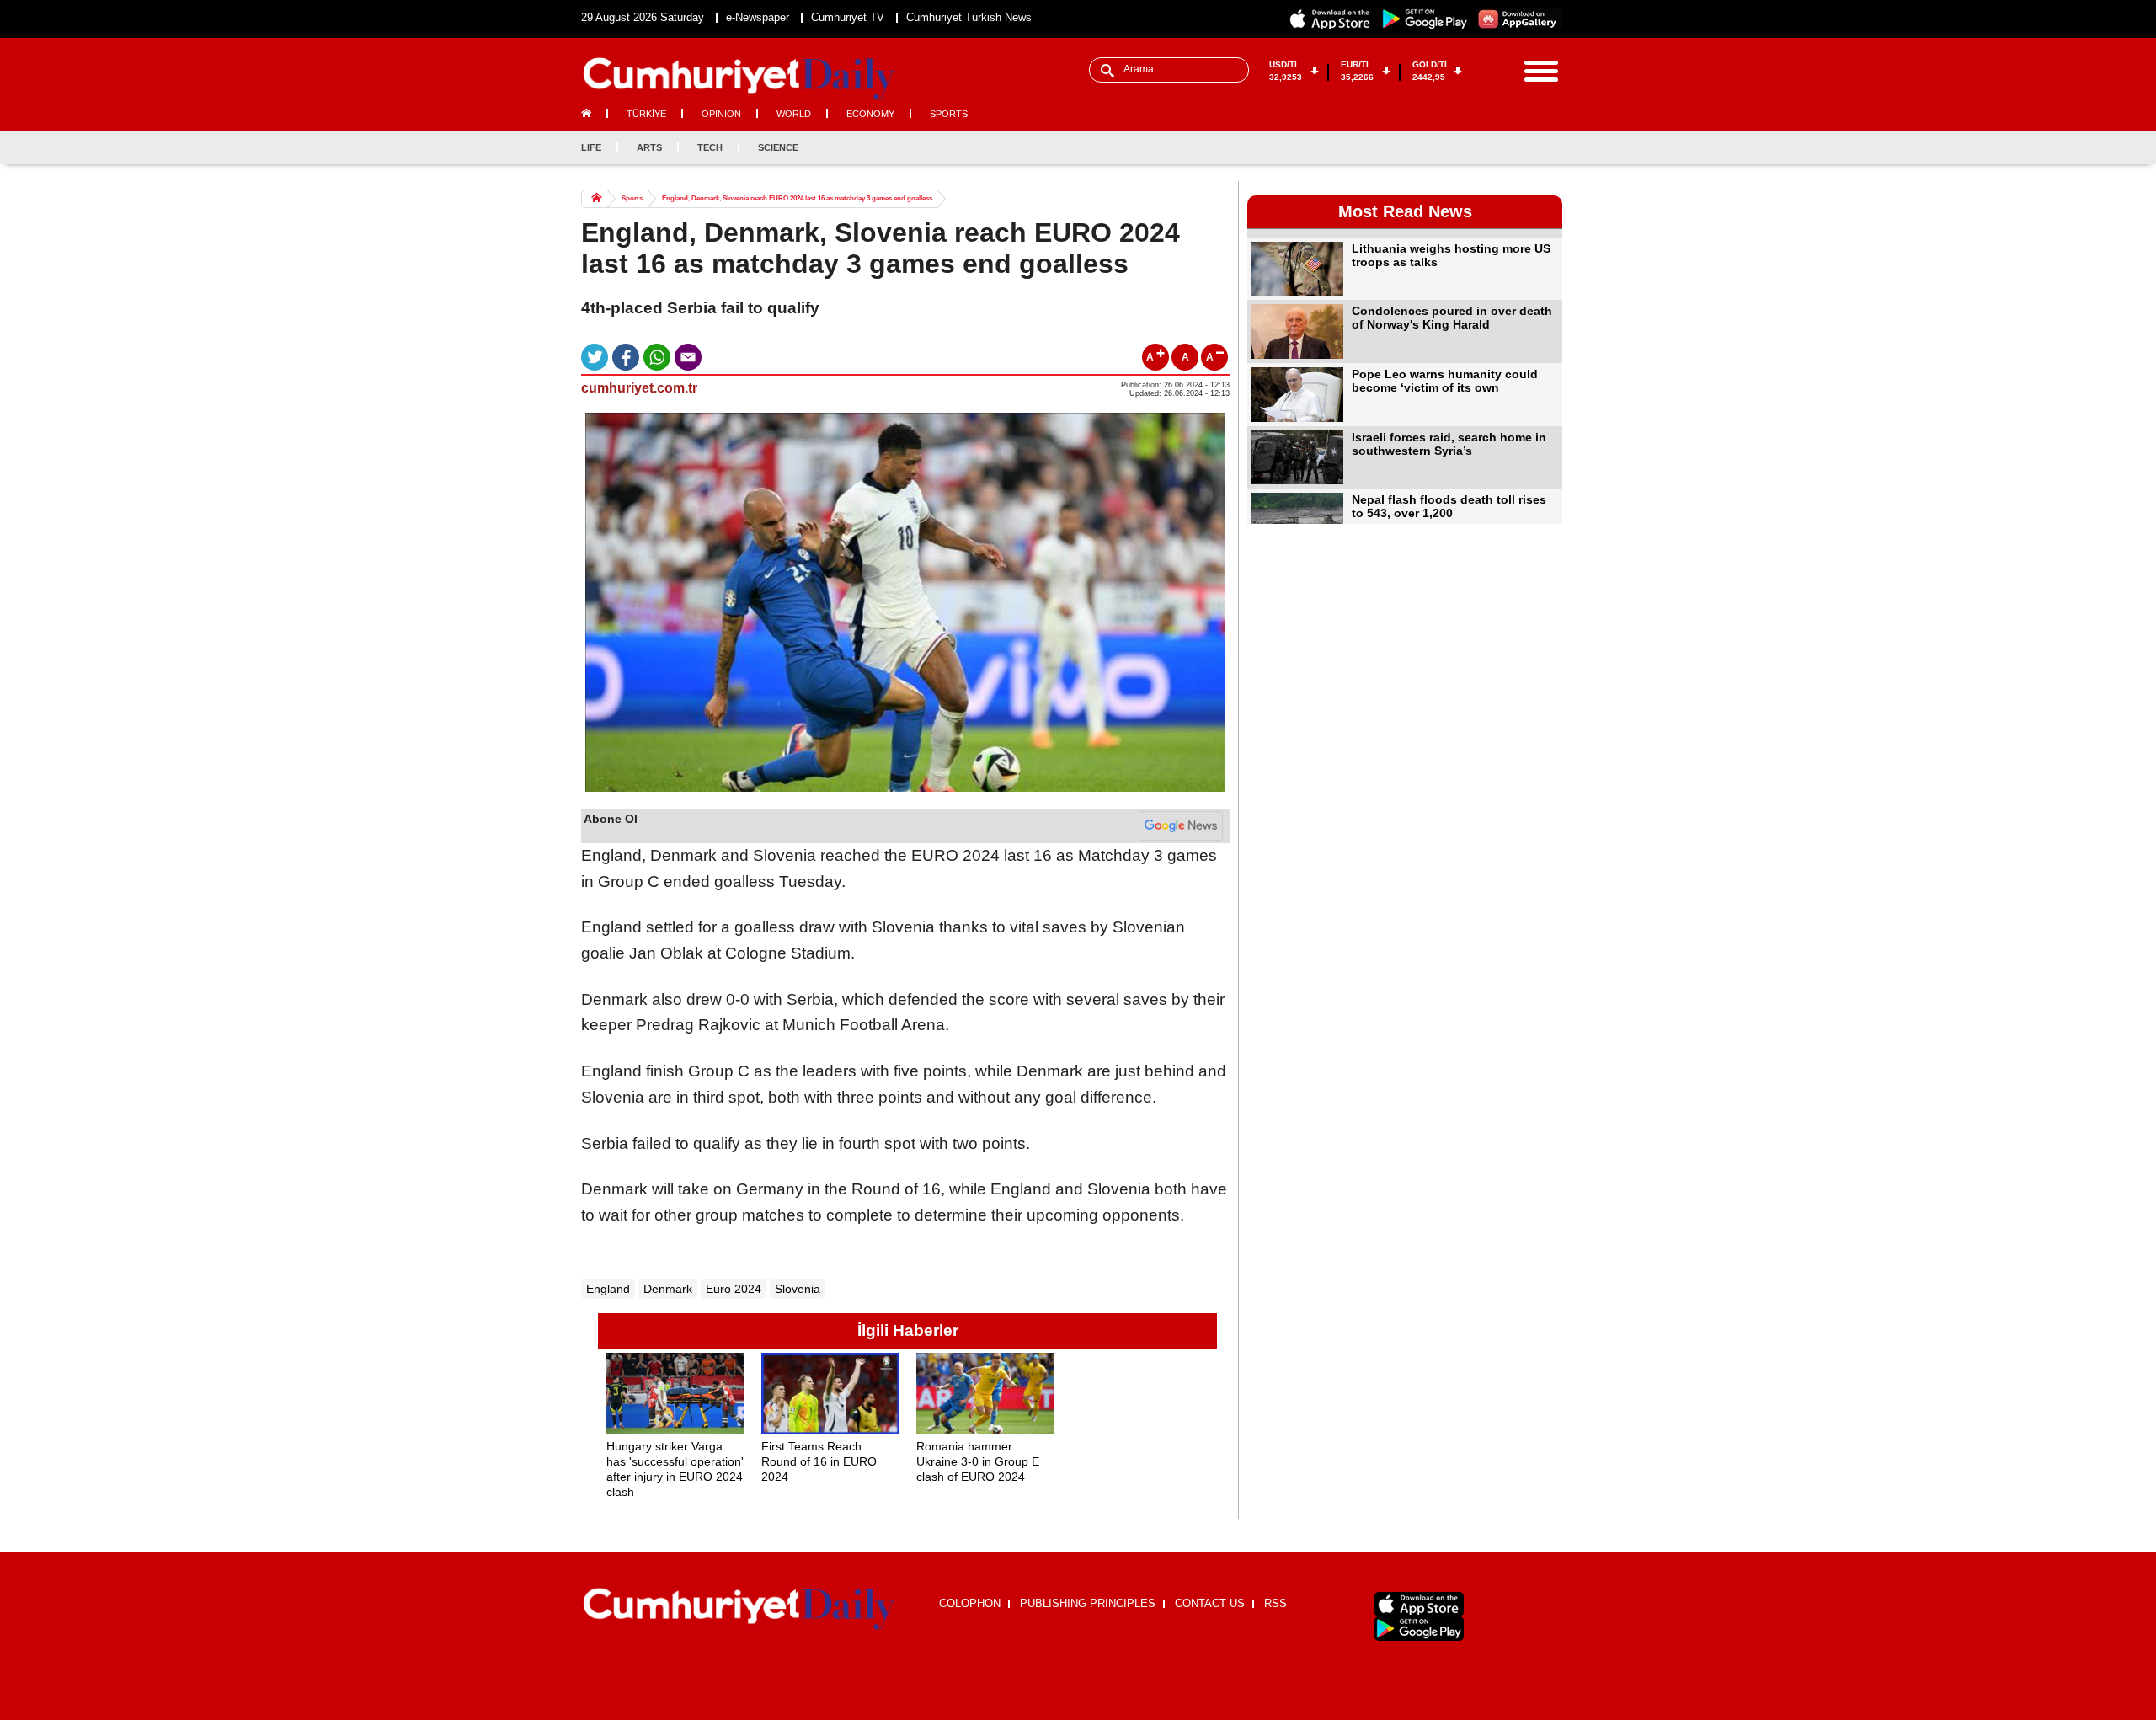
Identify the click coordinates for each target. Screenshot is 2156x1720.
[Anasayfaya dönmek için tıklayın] (739, 79)
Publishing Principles (1088, 1603)
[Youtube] (1549, 147)
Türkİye (646, 114)
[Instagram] (1521, 147)
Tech (710, 147)
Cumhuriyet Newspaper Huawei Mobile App (1519, 19)
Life (591, 147)
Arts (649, 147)
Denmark (668, 1289)
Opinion (721, 114)
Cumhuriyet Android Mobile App (1425, 19)
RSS (1275, 1603)
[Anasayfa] (739, 1610)
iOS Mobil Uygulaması (1419, 1604)
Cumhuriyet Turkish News (969, 17)
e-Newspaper (758, 17)
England (608, 1289)
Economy (870, 114)
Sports (949, 114)
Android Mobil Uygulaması (1419, 1629)
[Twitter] (1493, 147)
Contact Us (1210, 1603)
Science (778, 147)
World (794, 114)
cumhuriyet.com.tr (639, 388)
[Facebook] (1465, 147)
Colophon (970, 1603)
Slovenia (798, 1289)
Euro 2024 (734, 1289)
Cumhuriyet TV (848, 17)
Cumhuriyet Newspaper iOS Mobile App (1331, 19)
